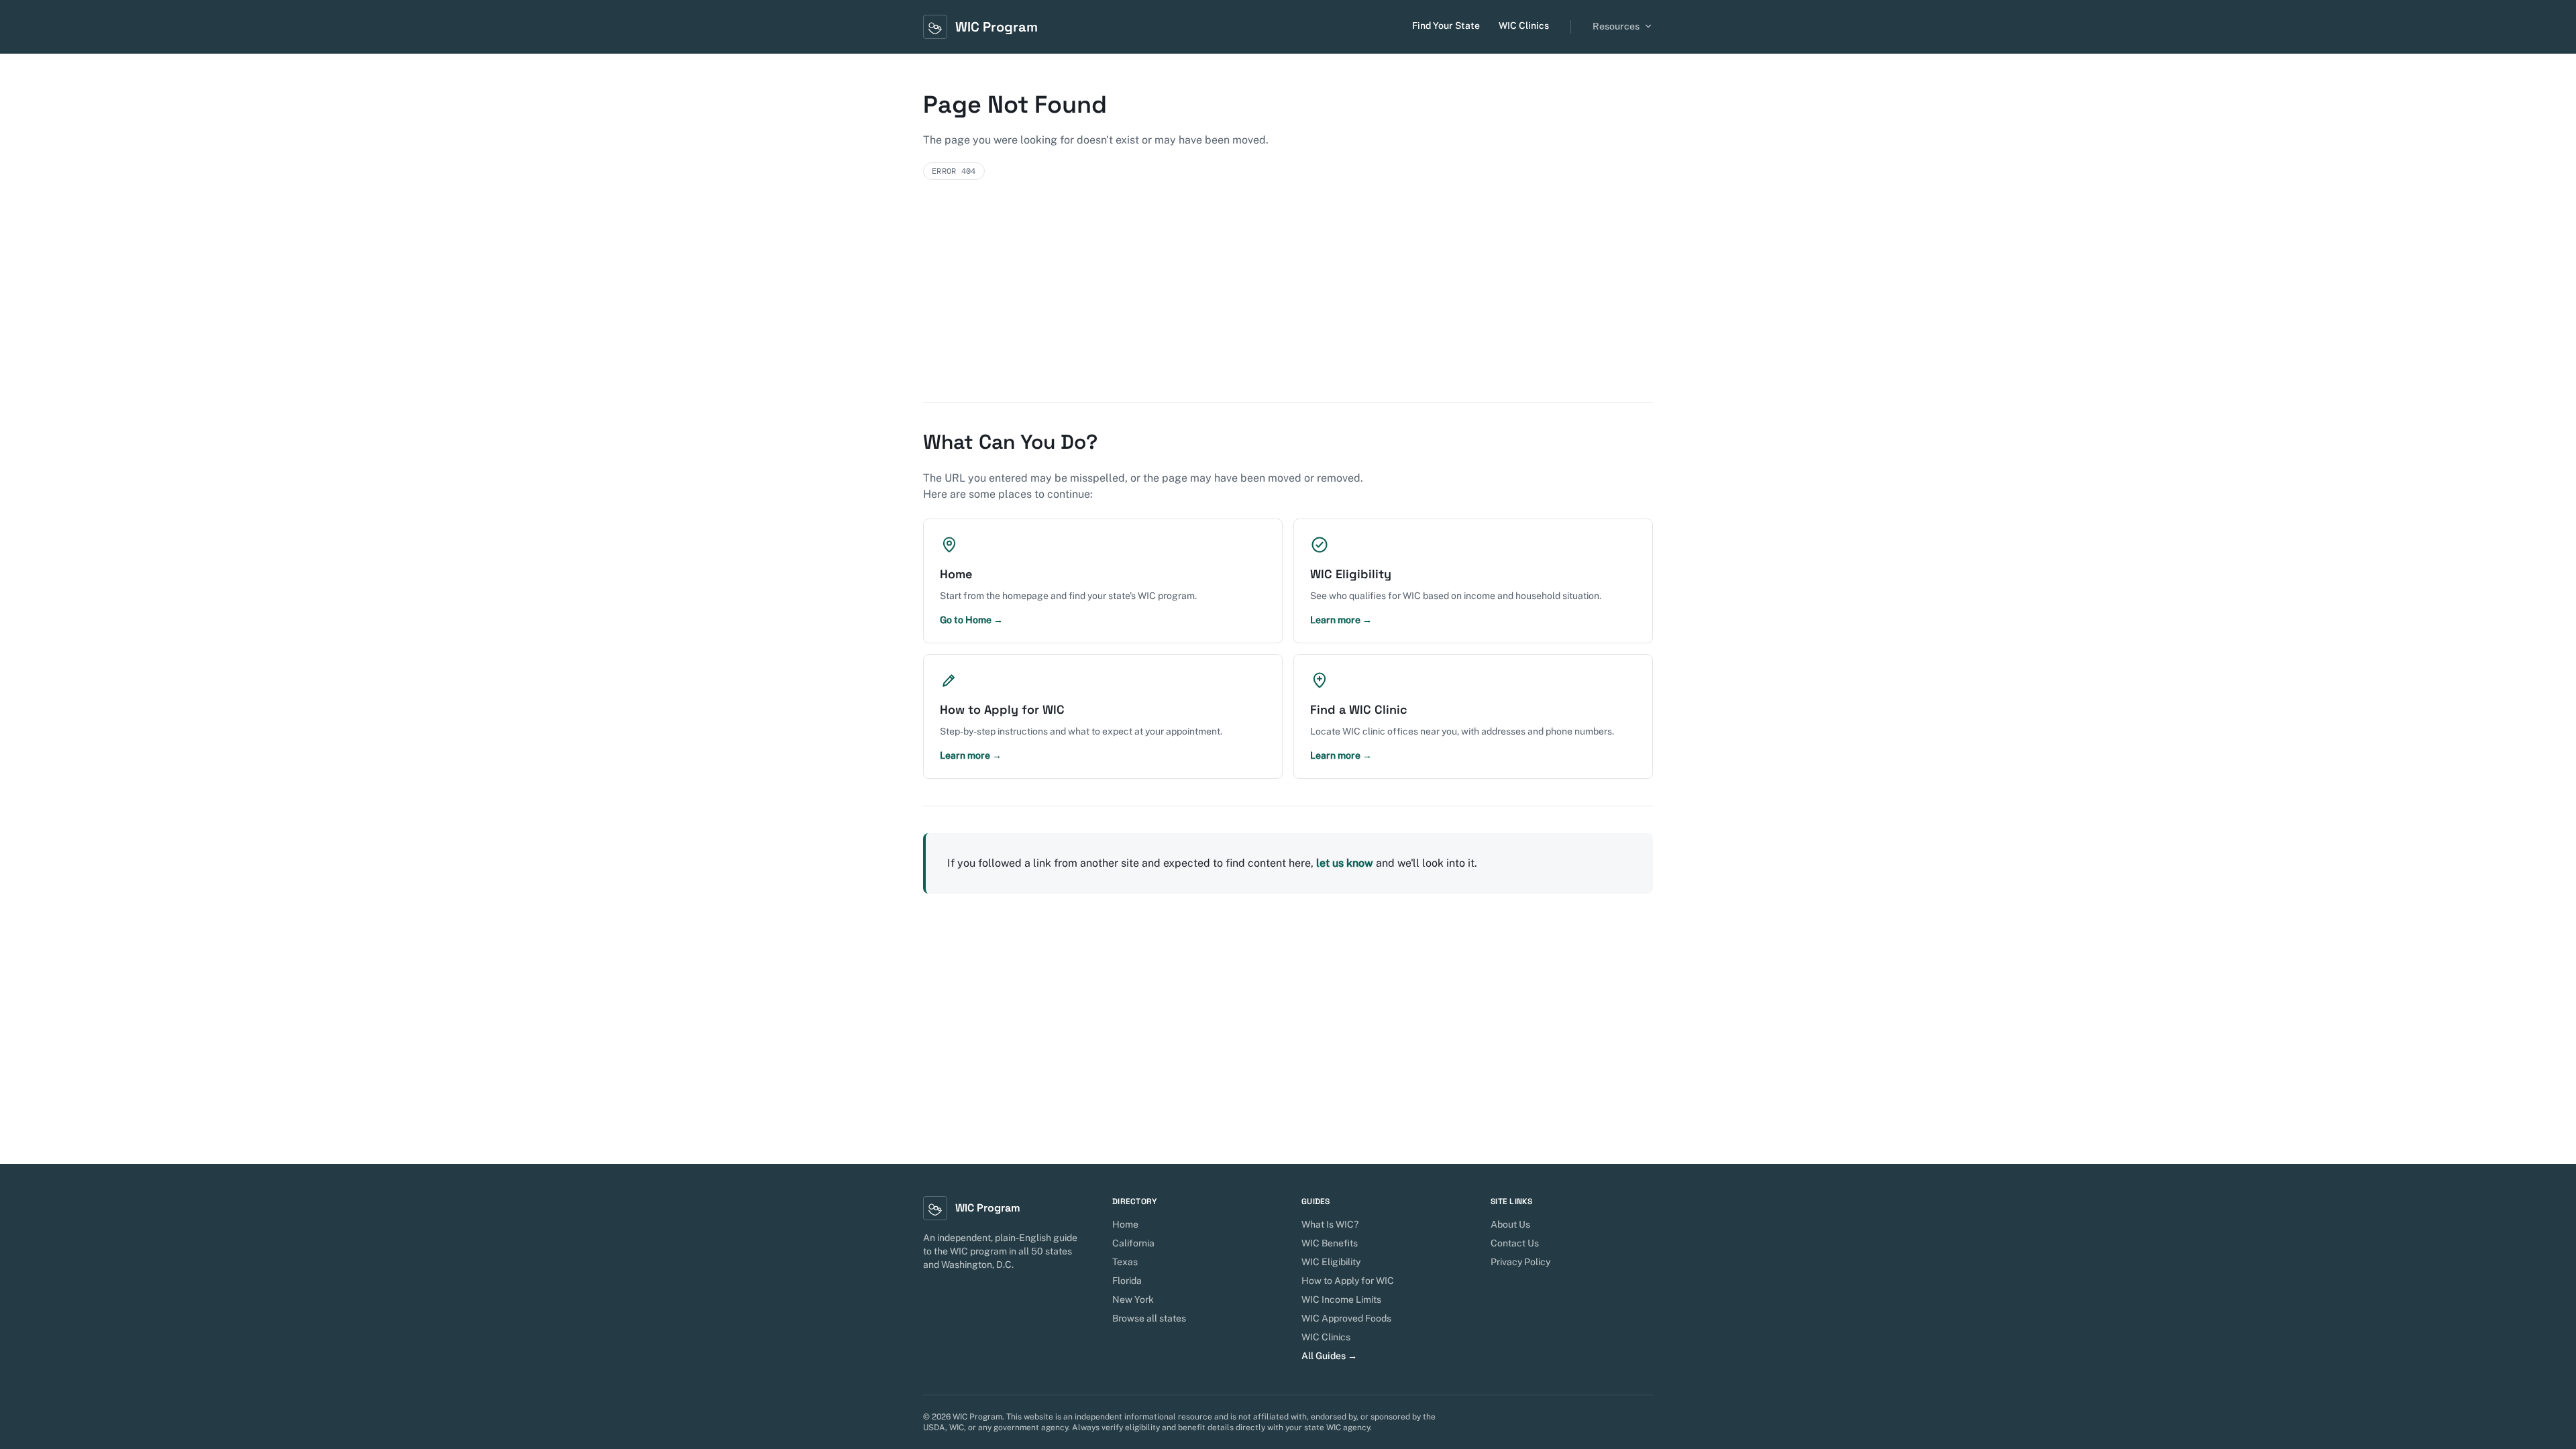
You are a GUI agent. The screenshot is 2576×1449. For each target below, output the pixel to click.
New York (1133, 1299)
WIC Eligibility (1331, 1262)
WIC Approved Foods (1346, 1318)
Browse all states (1149, 1318)
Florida (1127, 1281)
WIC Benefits (1330, 1243)
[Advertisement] (1288, 302)
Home (1125, 1224)
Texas (1125, 1262)
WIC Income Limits (1341, 1299)
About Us (1510, 1224)
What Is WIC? (1330, 1224)
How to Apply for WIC (1348, 1281)
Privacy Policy (1520, 1262)
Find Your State (1446, 25)
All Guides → (1329, 1356)
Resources (1616, 26)
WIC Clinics (1524, 25)
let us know (1345, 863)
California (1133, 1243)
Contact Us (1515, 1243)
